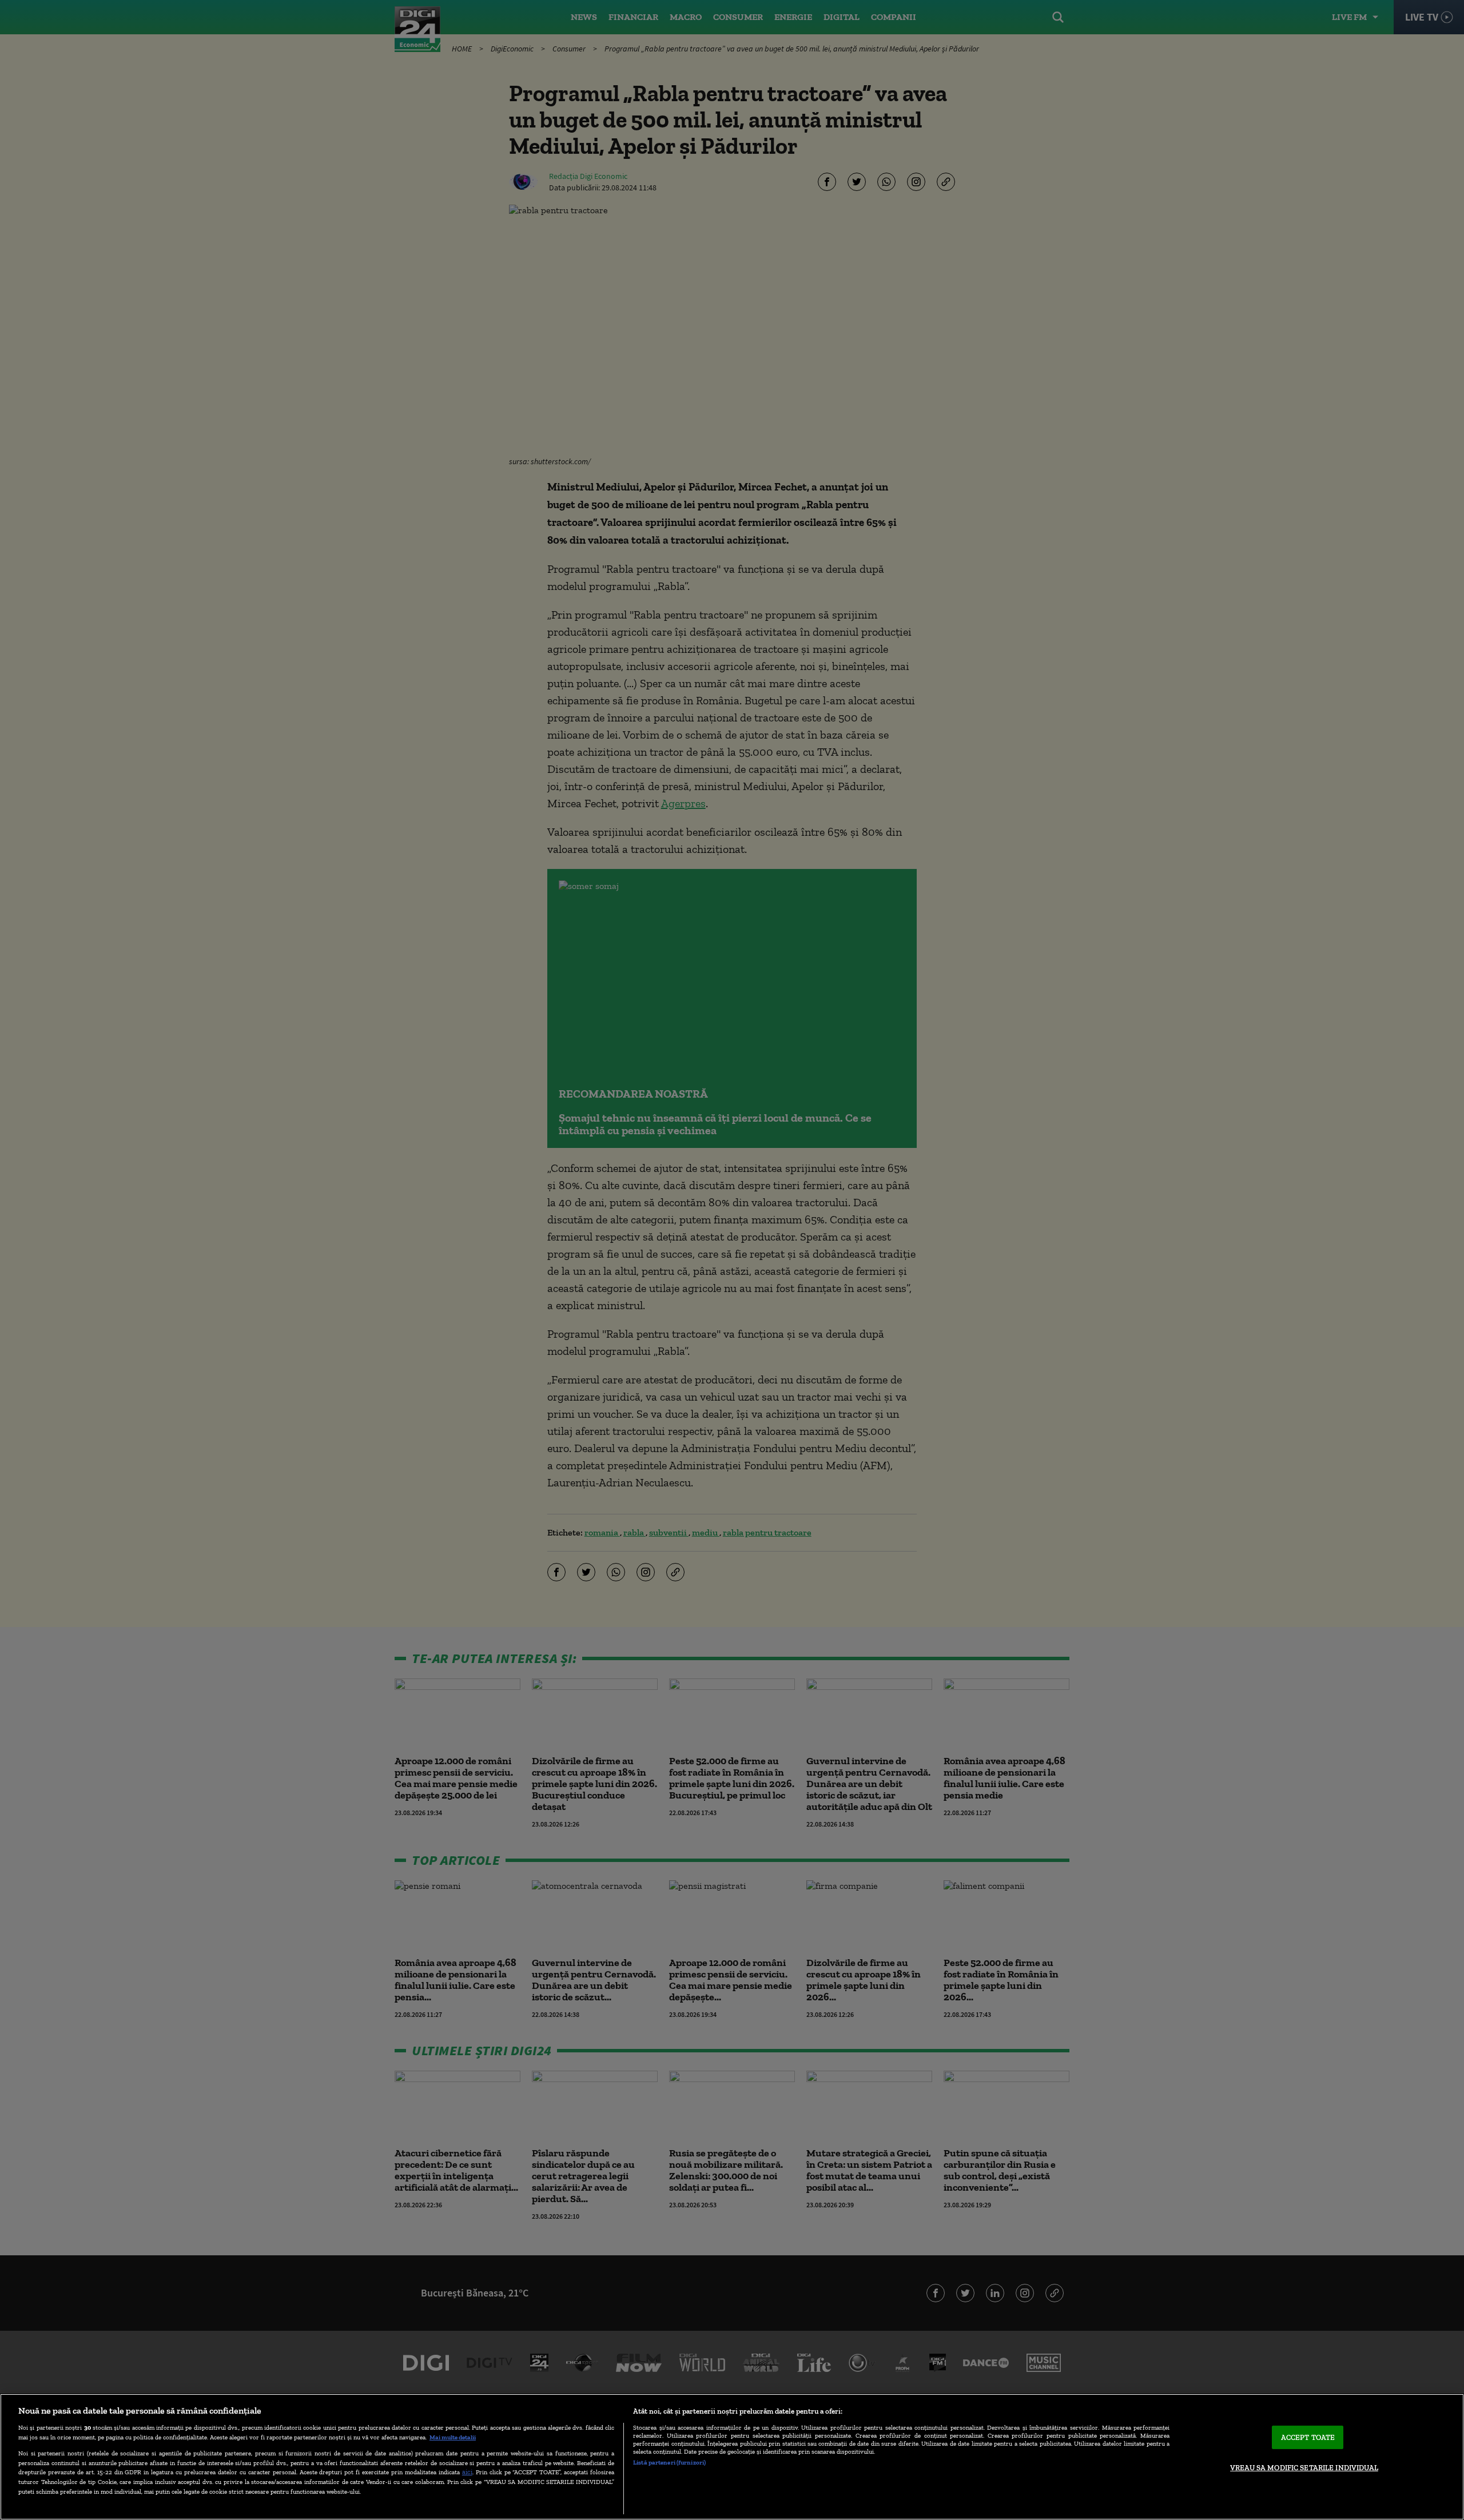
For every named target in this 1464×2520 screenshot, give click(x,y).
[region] (732, 2457)
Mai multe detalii (453, 2437)
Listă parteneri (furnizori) (669, 2462)
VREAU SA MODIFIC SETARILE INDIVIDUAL (1304, 2468)
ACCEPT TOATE (1308, 2437)
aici (467, 2472)
